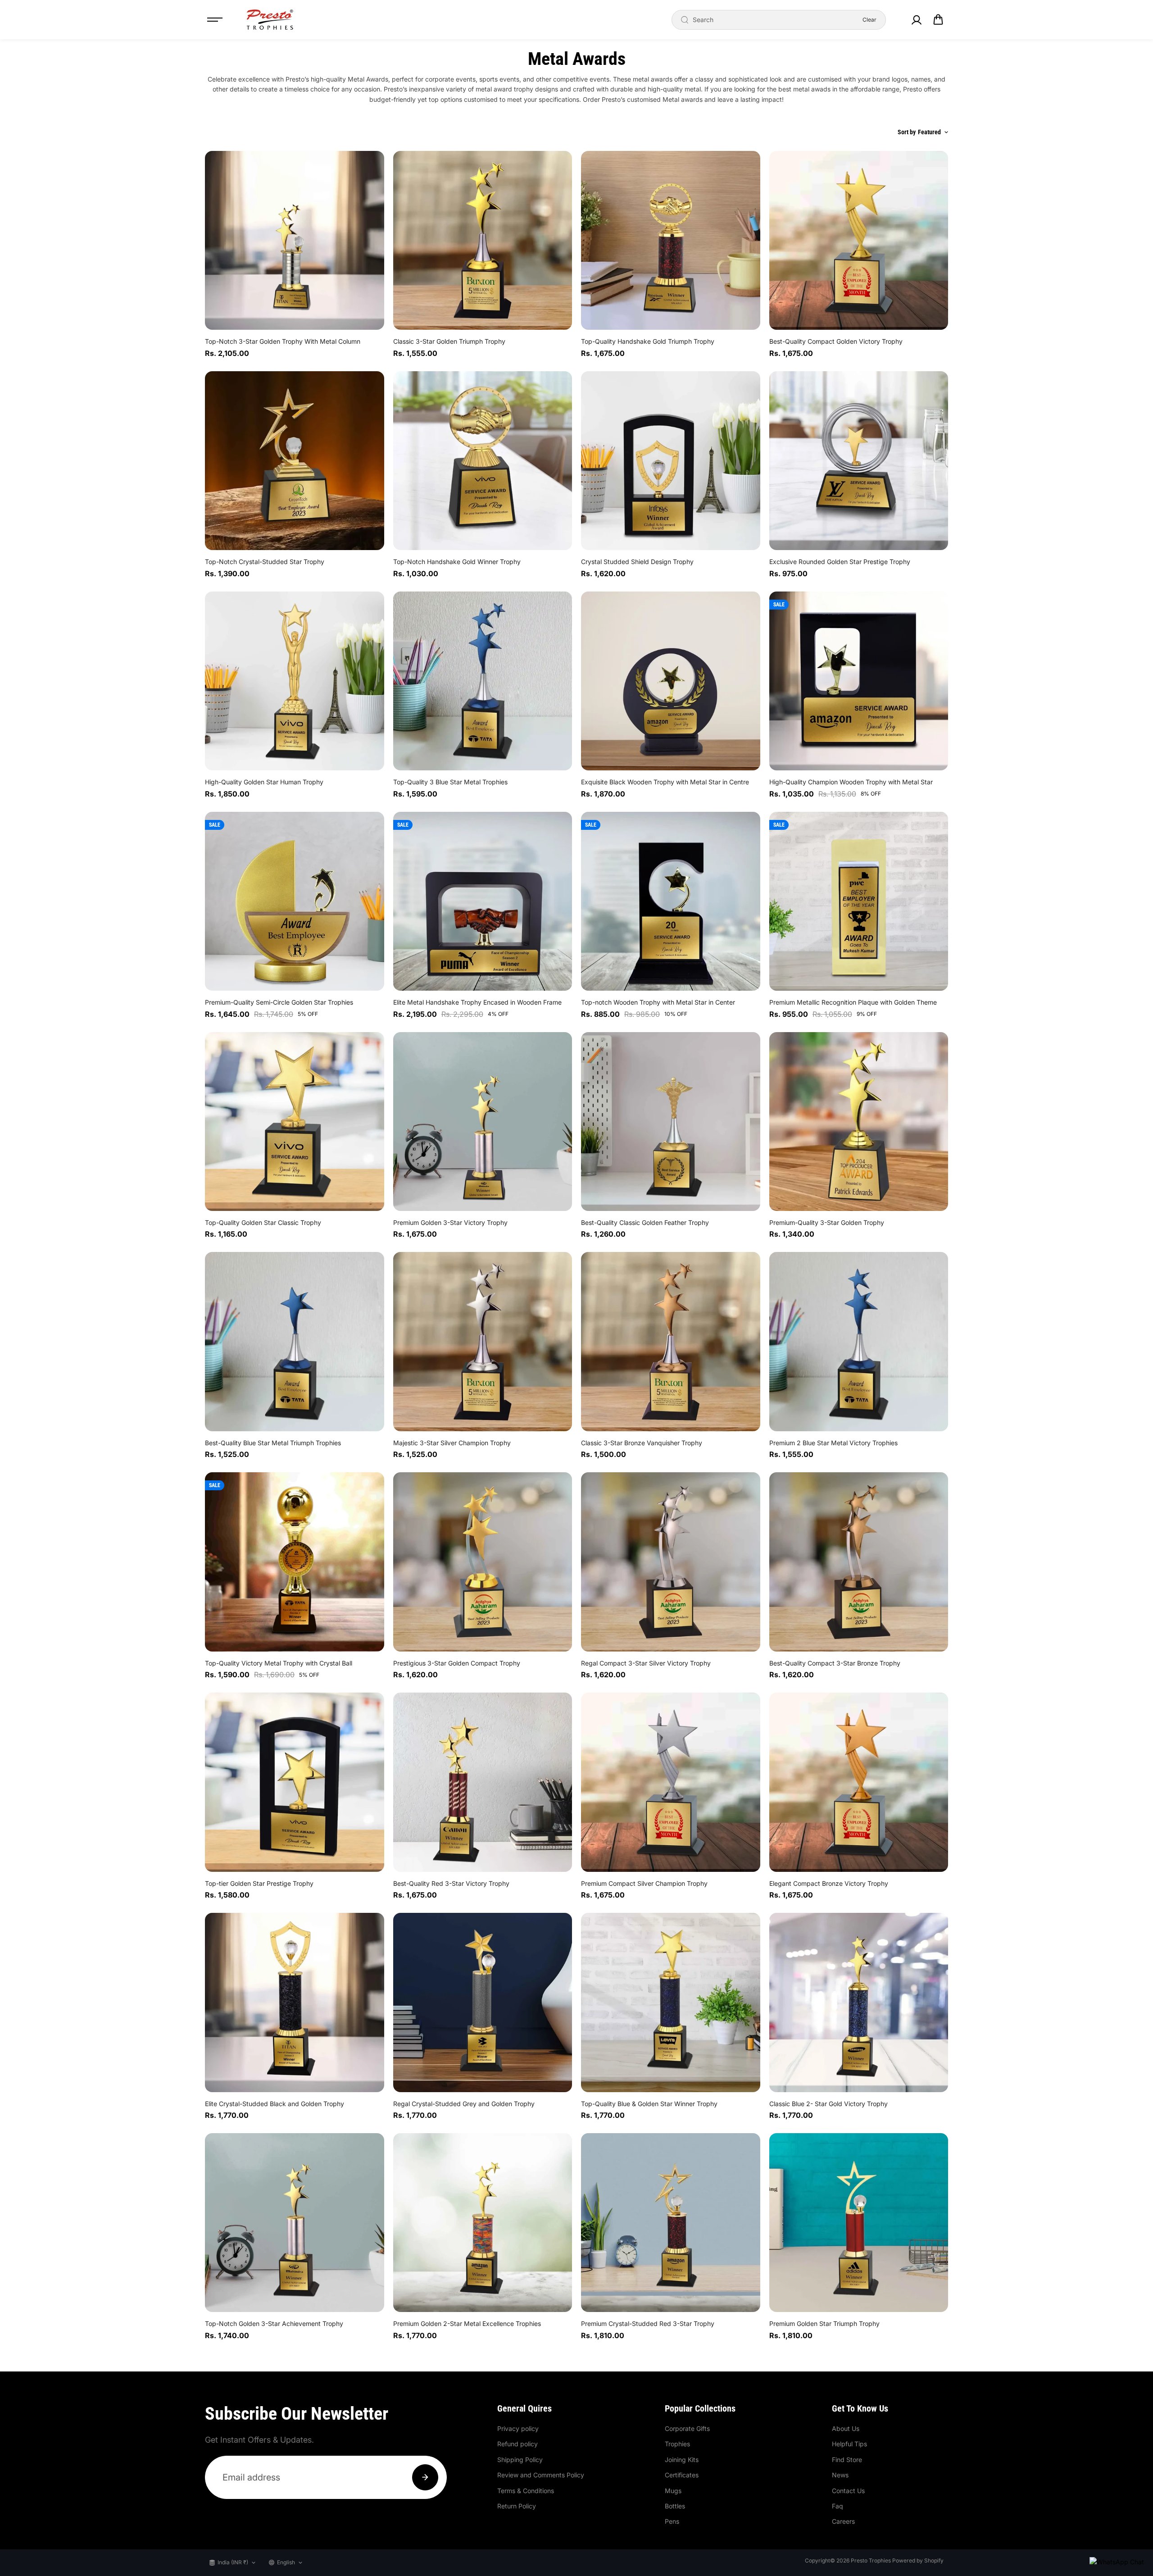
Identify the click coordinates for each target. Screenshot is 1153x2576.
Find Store (847, 2460)
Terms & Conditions (526, 2491)
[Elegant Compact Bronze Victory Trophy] (859, 1782)
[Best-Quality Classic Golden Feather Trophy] (671, 1122)
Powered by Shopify (918, 2560)
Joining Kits (682, 2460)
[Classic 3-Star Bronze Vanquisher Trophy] (671, 1342)
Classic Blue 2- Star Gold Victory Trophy (828, 2104)
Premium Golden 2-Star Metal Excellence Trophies (467, 2323)
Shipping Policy (520, 2460)
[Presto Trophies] (270, 20)
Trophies (677, 2444)
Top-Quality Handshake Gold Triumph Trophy (648, 341)
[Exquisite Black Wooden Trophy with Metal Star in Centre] (671, 681)
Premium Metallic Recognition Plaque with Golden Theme (853, 1002)
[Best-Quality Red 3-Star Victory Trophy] (483, 1782)
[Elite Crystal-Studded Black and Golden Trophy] (295, 2003)
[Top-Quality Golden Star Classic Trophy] (295, 1122)
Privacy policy (518, 2428)
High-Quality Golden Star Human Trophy (264, 782)
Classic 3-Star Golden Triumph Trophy (449, 341)
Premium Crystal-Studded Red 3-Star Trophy (648, 2323)
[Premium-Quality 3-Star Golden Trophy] (859, 1122)
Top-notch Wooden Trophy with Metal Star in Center (658, 1002)
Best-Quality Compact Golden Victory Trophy (836, 341)
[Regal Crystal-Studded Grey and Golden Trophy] (483, 2003)
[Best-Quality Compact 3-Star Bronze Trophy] (859, 1562)
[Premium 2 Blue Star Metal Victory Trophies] (859, 1342)
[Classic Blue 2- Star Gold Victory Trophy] (859, 2003)
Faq (838, 2506)
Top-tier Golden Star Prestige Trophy (259, 1883)
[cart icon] (938, 20)
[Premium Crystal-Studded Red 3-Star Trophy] (671, 2223)
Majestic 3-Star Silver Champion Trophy (452, 1443)
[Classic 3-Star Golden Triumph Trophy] (483, 241)
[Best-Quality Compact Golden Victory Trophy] (859, 241)
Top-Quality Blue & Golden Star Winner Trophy (649, 2104)
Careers (843, 2521)
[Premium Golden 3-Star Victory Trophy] (483, 1122)
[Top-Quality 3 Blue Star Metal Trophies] (483, 681)
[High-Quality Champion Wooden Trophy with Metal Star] (859, 681)
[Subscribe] (425, 2477)
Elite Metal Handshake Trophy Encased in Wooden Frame (477, 1002)
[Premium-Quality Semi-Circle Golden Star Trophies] (295, 901)
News (840, 2475)
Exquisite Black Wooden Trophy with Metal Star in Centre (665, 782)
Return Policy (517, 2506)
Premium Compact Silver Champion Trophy (644, 1883)
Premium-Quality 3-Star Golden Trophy (827, 1222)
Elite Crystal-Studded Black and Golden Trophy (275, 2104)
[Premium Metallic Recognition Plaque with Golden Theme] (859, 901)
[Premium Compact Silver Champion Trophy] (671, 1782)
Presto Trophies (871, 2560)
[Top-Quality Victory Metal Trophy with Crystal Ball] (295, 1562)
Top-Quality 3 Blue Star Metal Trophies (450, 782)
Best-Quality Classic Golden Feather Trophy (645, 1222)
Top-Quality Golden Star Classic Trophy (263, 1222)
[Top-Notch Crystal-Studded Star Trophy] (295, 461)
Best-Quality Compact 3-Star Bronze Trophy (835, 1663)
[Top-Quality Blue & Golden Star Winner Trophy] (671, 2003)
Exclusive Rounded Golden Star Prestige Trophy (840, 562)
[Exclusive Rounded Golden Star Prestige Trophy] (859, 461)
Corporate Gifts (687, 2428)
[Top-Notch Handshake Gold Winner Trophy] (483, 461)
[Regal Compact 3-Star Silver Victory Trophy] (671, 1562)
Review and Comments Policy (541, 2475)
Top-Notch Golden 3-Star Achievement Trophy (274, 2323)
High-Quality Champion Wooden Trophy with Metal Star (851, 782)
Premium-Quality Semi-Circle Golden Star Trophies (279, 1002)
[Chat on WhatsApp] (1117, 2562)
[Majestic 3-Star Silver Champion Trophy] (483, 1342)
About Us (846, 2428)
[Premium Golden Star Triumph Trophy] (859, 2223)
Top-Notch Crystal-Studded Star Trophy (265, 562)
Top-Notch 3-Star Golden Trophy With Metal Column (283, 341)
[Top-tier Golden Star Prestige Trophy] (295, 1782)
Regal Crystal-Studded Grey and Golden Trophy (464, 2104)
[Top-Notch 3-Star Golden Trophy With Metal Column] (295, 241)
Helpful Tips (849, 2444)
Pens (672, 2521)
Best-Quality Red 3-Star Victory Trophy (451, 1883)
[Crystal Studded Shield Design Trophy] (671, 461)
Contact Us (848, 2491)
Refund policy (517, 2444)
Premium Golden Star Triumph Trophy (824, 2323)
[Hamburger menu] (215, 20)
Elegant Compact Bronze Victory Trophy (829, 1883)
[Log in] (916, 20)
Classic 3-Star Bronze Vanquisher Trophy (642, 1443)
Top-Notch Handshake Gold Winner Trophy (457, 562)
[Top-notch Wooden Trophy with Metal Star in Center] (671, 901)
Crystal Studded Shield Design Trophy (637, 562)
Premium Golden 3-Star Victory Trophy (450, 1222)
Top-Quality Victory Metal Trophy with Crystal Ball (279, 1663)
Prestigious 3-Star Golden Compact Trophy (457, 1663)
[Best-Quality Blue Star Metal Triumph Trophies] (295, 1342)
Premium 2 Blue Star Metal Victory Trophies (833, 1443)
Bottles (675, 2506)
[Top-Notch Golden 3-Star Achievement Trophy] (295, 2223)
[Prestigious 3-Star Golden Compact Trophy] (483, 1562)
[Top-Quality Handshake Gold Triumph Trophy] (671, 241)
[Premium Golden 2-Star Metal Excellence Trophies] (483, 2223)
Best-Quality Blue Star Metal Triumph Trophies (273, 1443)
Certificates (682, 2475)
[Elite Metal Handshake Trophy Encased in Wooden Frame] (483, 901)
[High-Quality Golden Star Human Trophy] (295, 681)
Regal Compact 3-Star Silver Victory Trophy (646, 1663)
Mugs (673, 2491)
